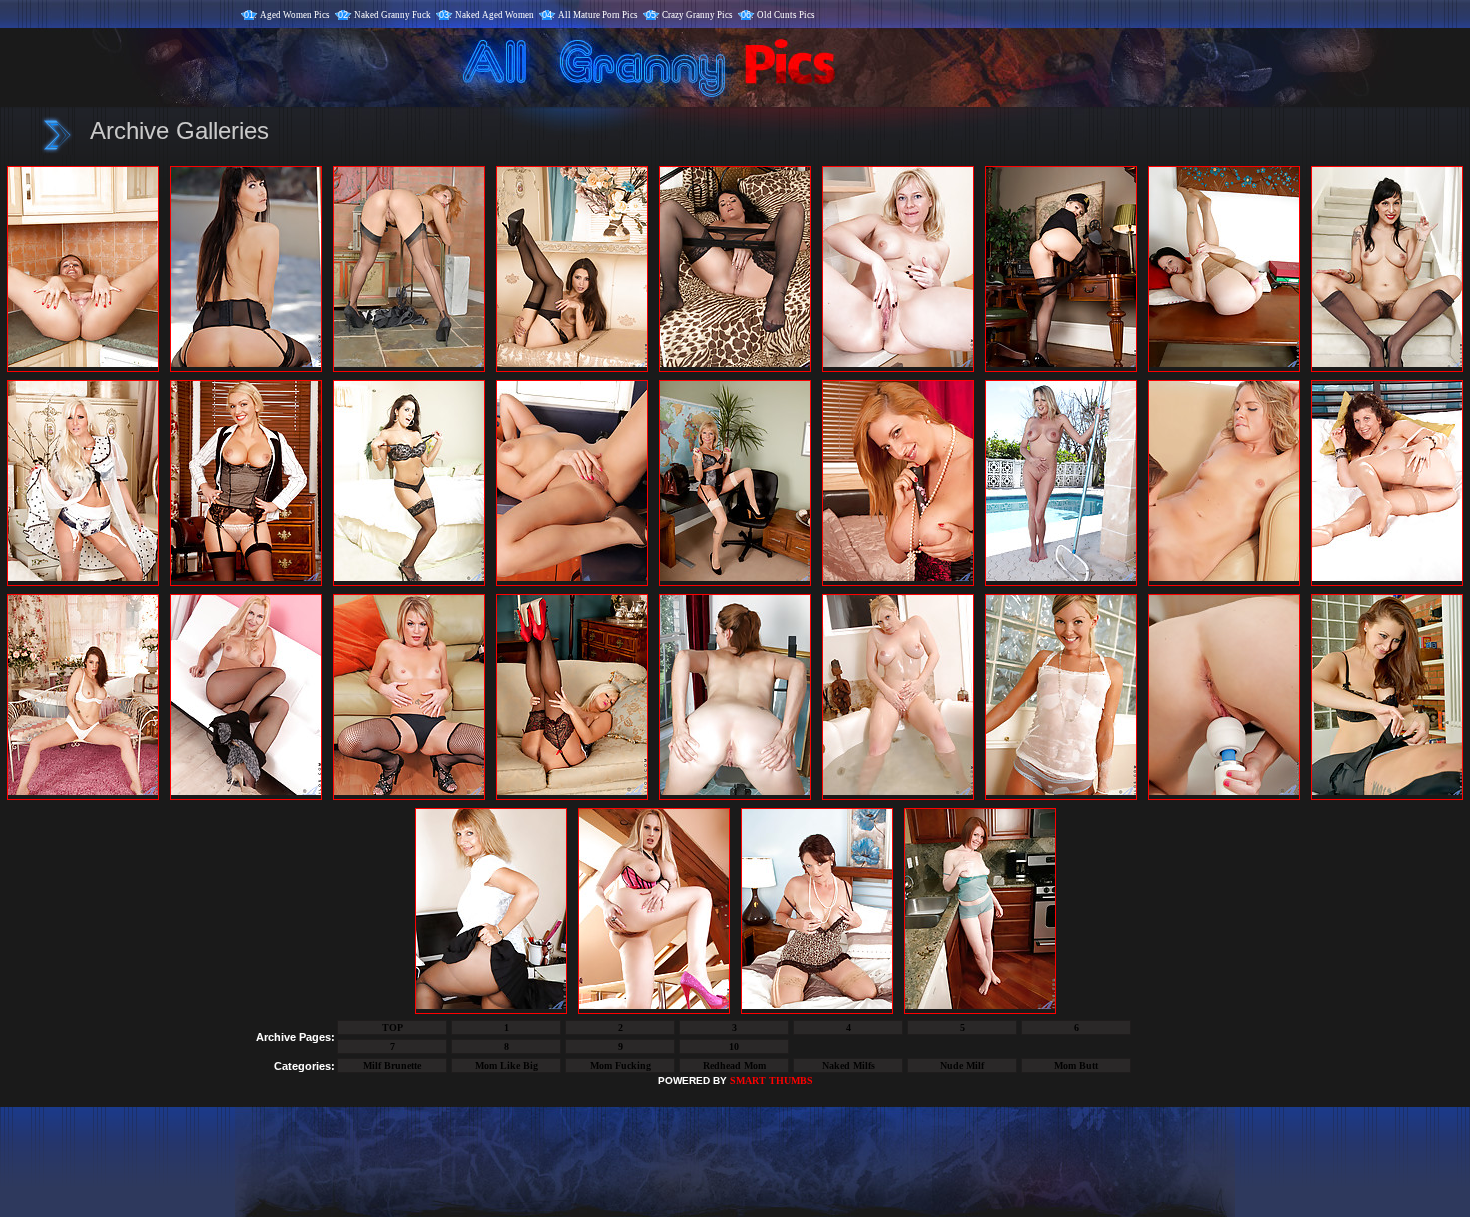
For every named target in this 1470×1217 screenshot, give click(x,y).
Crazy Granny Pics (697, 15)
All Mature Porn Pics (598, 15)
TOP (392, 1027)
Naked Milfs (848, 1065)
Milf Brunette (392, 1065)
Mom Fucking (620, 1065)
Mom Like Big (506, 1065)
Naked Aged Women (494, 15)
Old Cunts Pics (786, 15)
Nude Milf (962, 1065)
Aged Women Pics (295, 15)
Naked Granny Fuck (392, 15)
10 (734, 1046)
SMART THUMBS (771, 1080)
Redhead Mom (734, 1065)
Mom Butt (1076, 1065)
